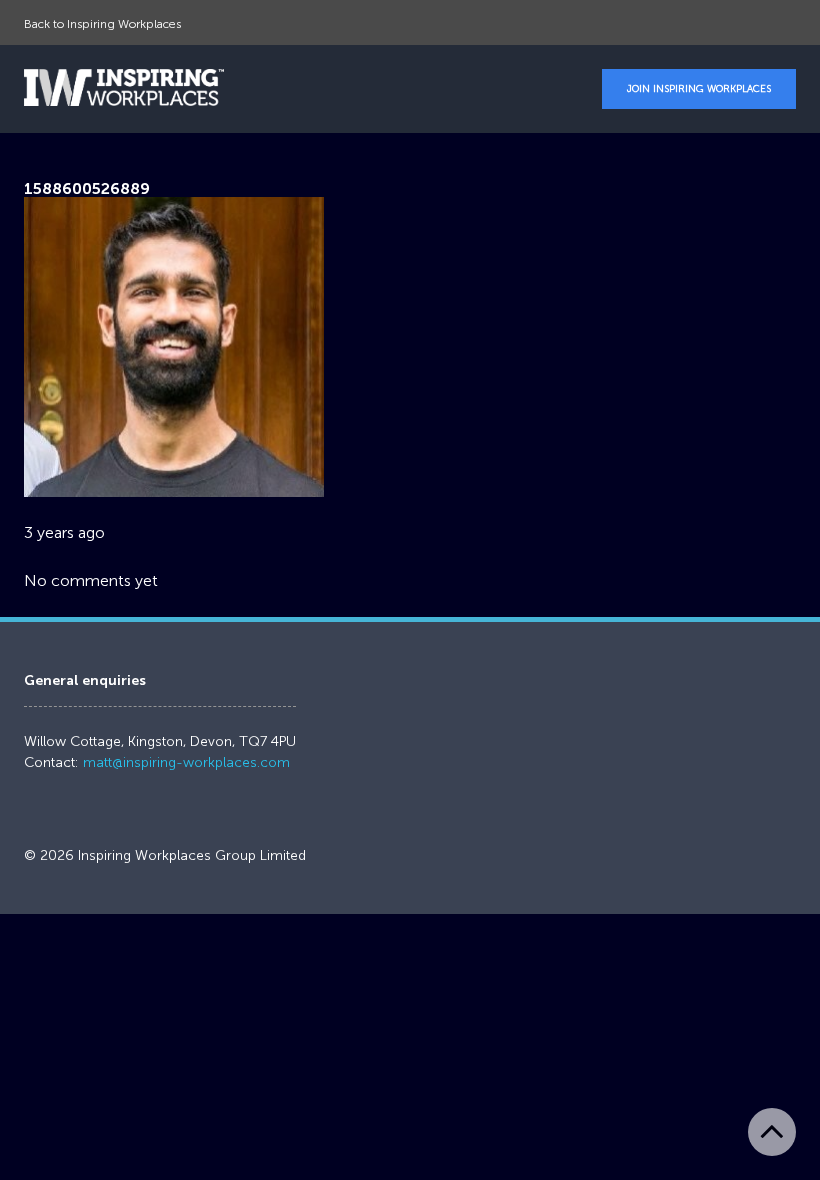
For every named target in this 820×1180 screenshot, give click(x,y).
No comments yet (91, 580)
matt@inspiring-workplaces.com (186, 762)
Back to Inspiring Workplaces (102, 24)
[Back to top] (772, 1132)
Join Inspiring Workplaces (699, 89)
